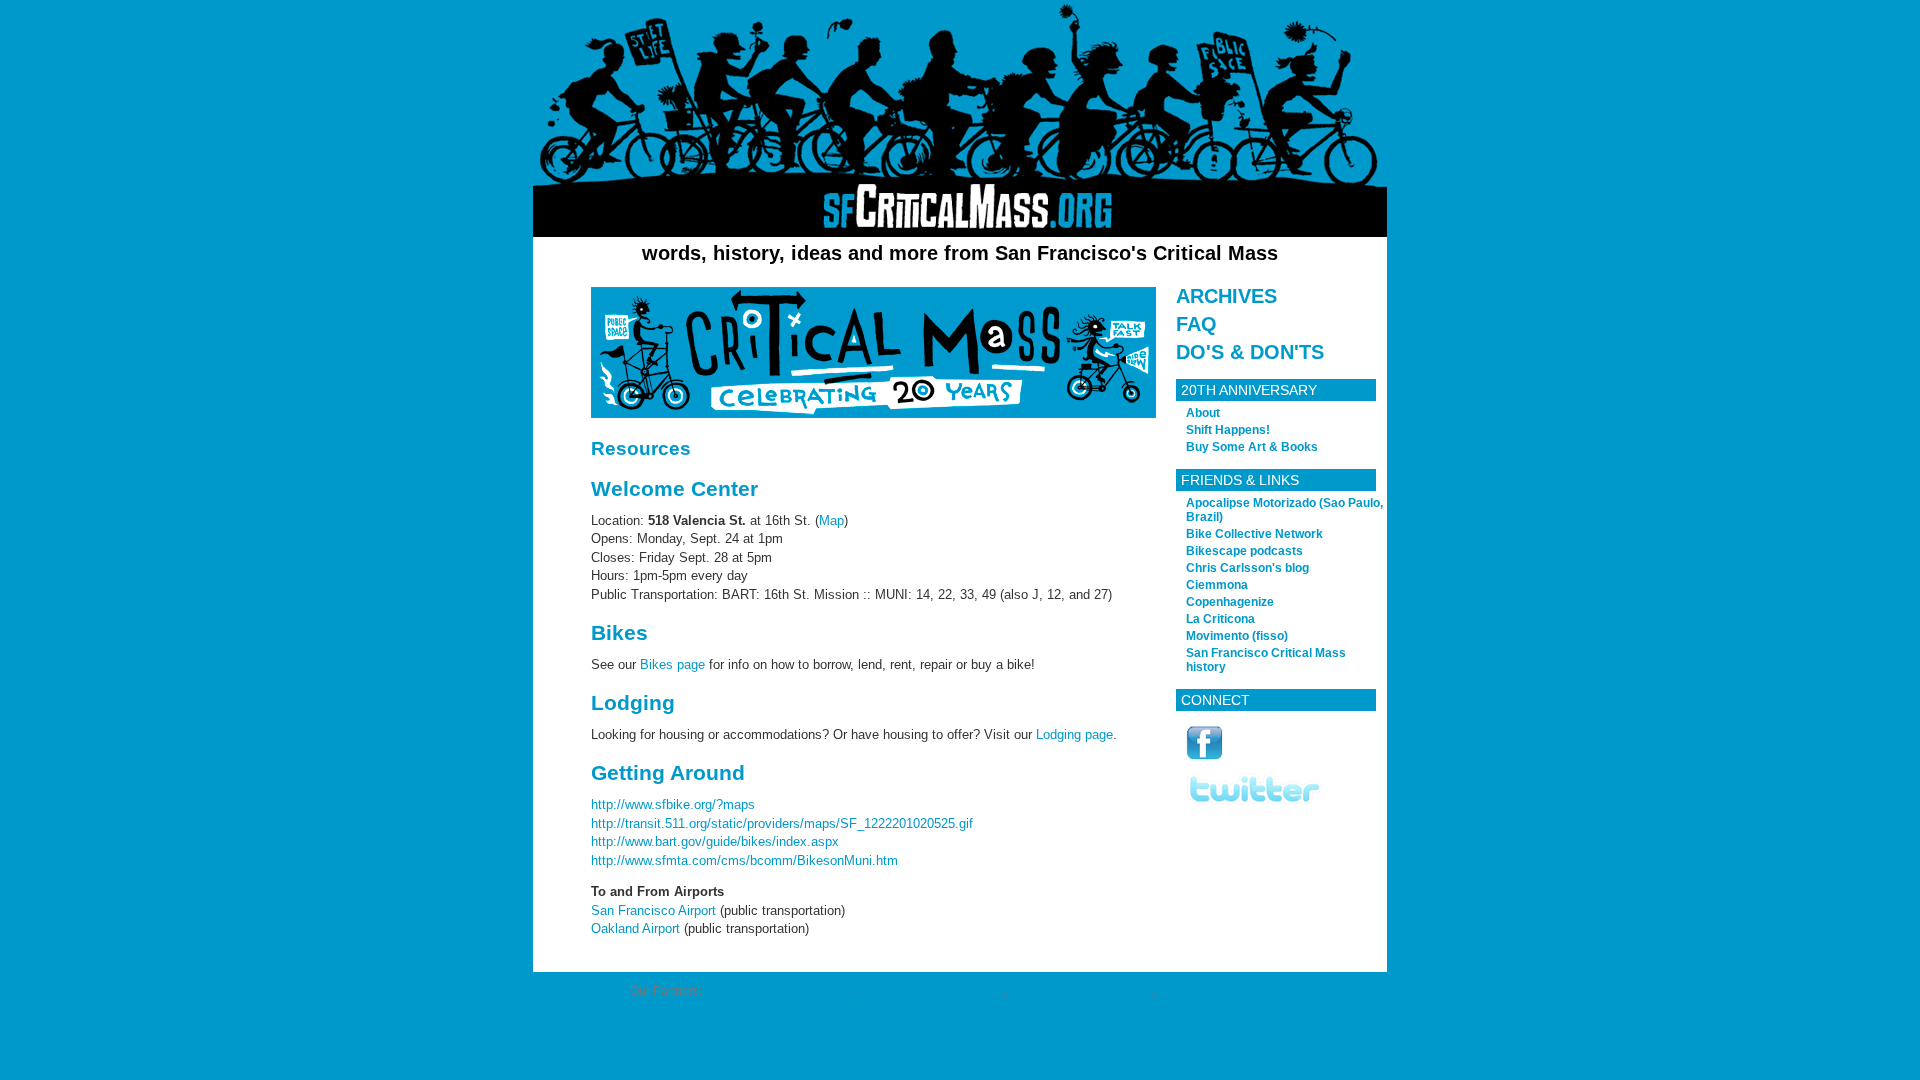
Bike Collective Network (1254, 534)
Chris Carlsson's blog (1247, 568)
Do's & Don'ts (1250, 352)
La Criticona (1220, 619)
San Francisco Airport (653, 910)
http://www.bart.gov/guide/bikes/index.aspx (715, 841)
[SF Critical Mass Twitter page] (1255, 801)
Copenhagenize (1230, 602)
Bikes (619, 632)
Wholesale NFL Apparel (1223, 991)
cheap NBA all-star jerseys (931, 991)
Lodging (633, 702)
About (1203, 413)
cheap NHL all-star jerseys (1081, 991)
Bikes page (672, 664)
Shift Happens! (1228, 430)
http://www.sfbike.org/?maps (673, 804)
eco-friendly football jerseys (779, 991)
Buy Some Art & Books (1252, 447)
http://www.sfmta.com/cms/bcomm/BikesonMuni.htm (744, 860)
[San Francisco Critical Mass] (960, 118)
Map (831, 520)
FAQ (1196, 324)
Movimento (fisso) (1237, 636)
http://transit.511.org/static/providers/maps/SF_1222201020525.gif (782, 823)
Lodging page (1074, 734)
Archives (1226, 296)
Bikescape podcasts (1244, 551)
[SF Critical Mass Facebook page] (1204, 757)
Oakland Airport (635, 928)
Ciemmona (1217, 585)
